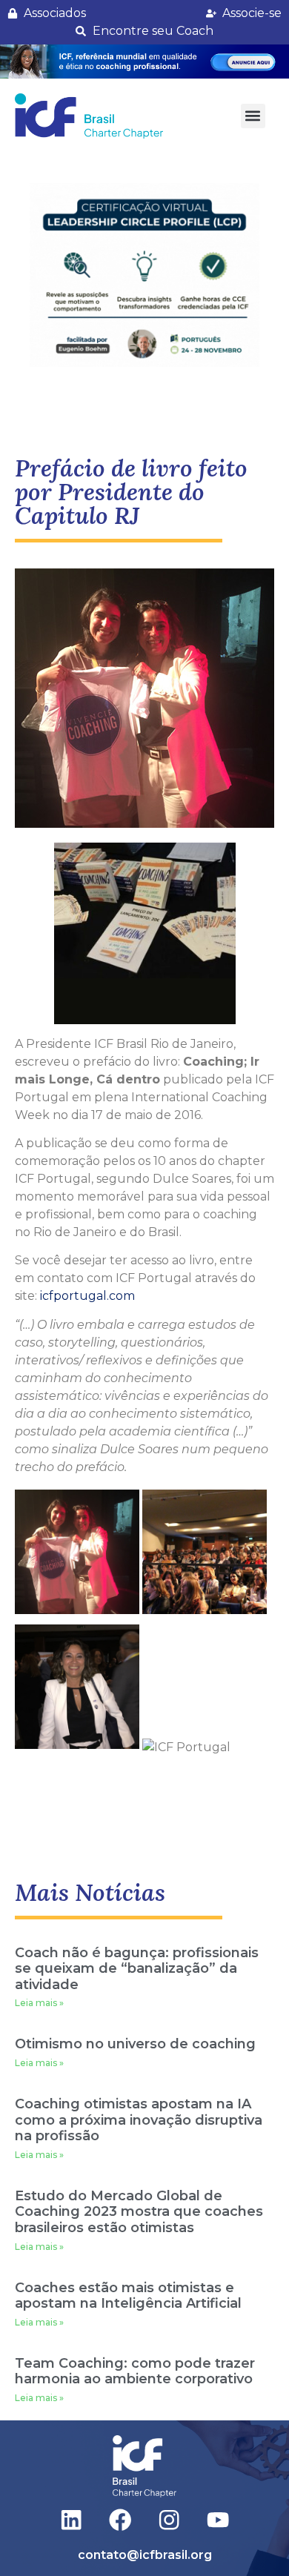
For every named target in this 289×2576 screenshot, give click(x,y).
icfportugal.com (87, 1296)
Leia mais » (39, 2003)
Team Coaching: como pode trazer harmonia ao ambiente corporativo (135, 2371)
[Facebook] (120, 2520)
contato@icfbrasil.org (145, 2555)
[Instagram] (169, 2520)
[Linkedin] (72, 2520)
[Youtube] (217, 2520)
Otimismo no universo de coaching (135, 2044)
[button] (144, 62)
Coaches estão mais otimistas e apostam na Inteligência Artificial (128, 2296)
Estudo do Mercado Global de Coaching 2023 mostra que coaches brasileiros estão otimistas (139, 2212)
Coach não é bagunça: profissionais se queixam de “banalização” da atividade (137, 1969)
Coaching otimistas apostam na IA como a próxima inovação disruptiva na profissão (139, 2120)
